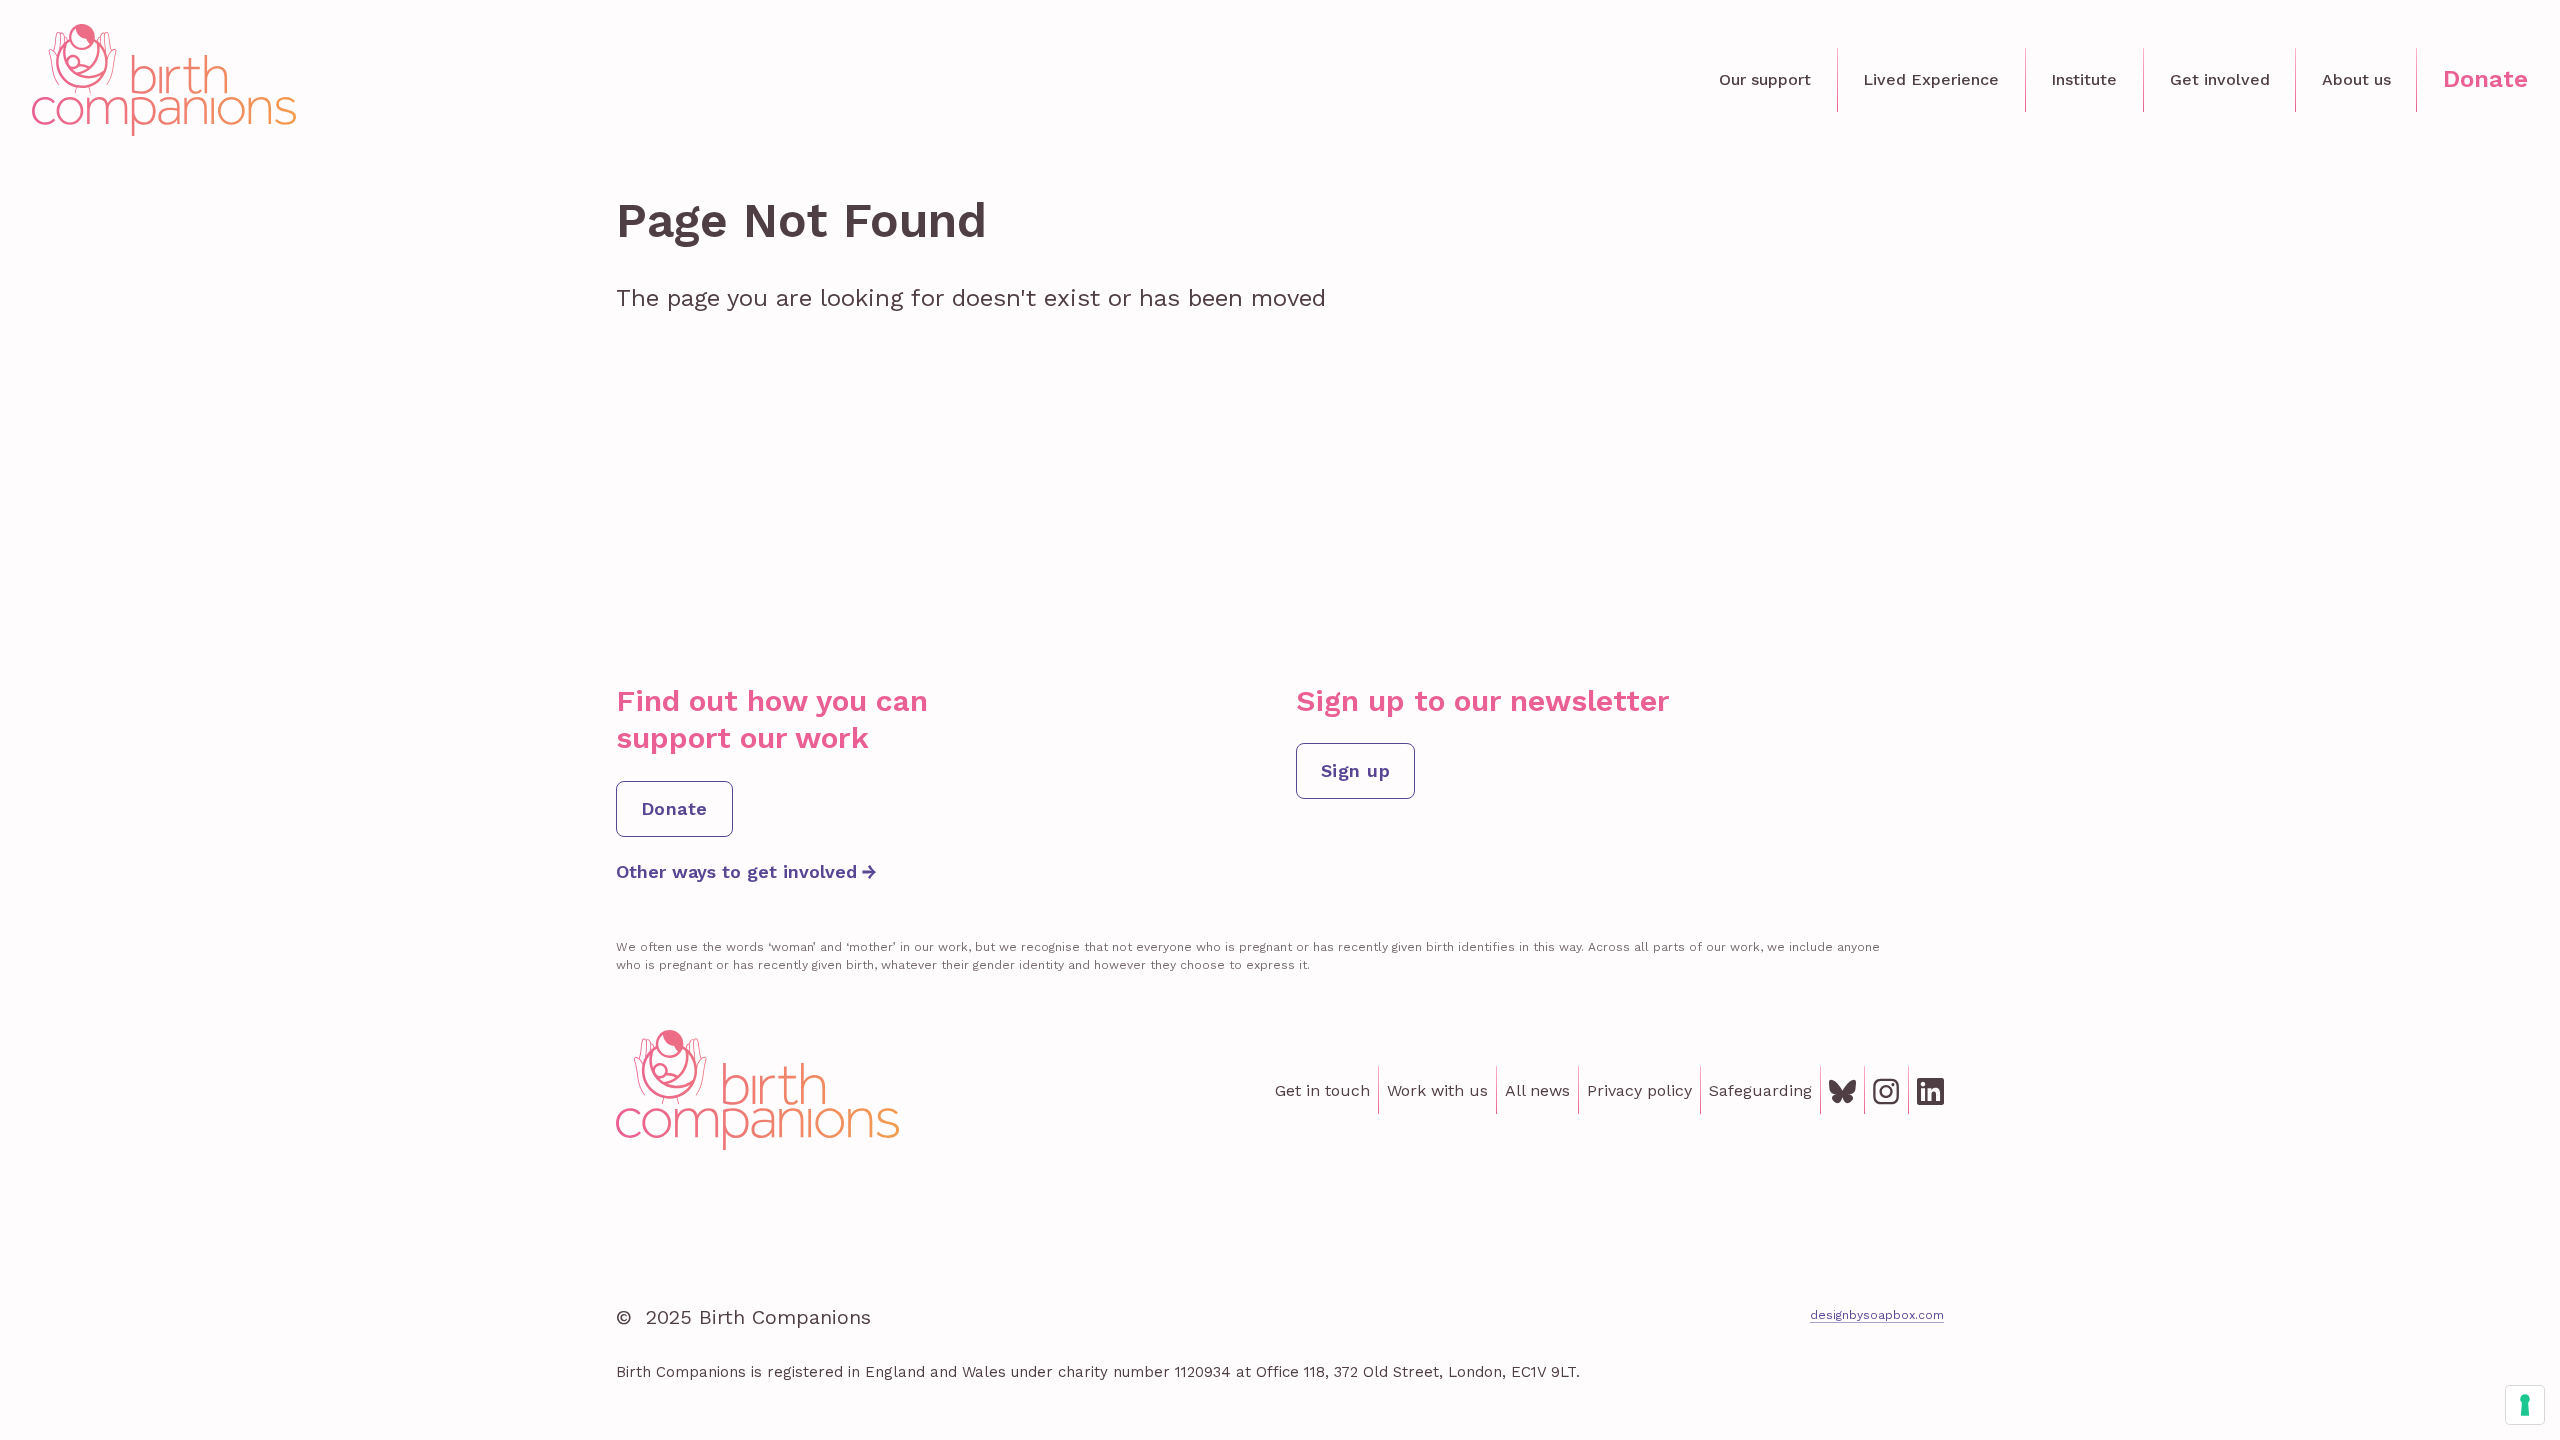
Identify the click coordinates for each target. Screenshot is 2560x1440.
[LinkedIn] (1930, 1090)
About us (2356, 79)
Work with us (1437, 1090)
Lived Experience (1931, 79)
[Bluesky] (1842, 1090)
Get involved (2220, 79)
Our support (1765, 79)
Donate (2485, 79)
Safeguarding (1760, 1090)
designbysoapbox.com (1877, 1315)
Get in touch (1322, 1090)
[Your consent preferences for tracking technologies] (2525, 1405)
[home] (164, 80)
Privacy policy (1639, 1090)
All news (1537, 1090)
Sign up (1355, 770)
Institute (2084, 79)
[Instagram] (1886, 1090)
